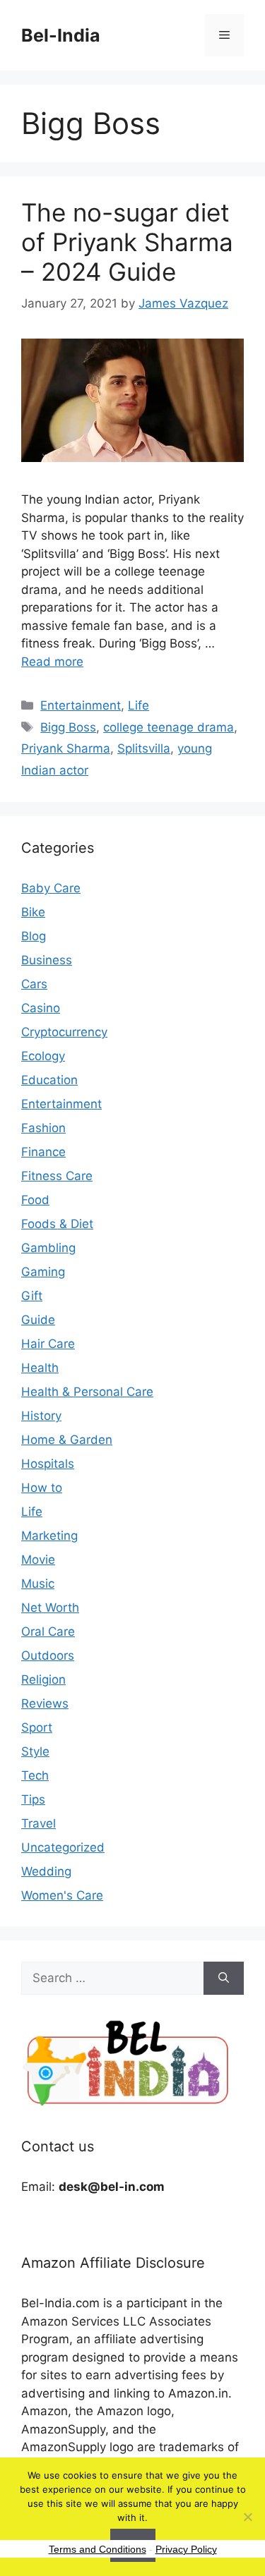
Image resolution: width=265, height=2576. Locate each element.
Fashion (43, 1128)
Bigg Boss (68, 727)
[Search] (224, 1979)
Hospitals (48, 1464)
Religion (43, 1679)
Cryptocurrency (64, 1032)
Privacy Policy (186, 2549)
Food (35, 1200)
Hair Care (48, 1344)
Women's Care (62, 1895)
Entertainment (81, 705)
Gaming (43, 1272)
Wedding (46, 1871)
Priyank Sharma (66, 748)
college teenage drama (169, 727)
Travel (39, 1823)
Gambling (48, 1248)
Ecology (43, 1056)
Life (139, 705)
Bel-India (61, 35)
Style (35, 1751)
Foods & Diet (57, 1224)
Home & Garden (67, 1440)
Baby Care (51, 888)
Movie (38, 1560)
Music (38, 1584)
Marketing (49, 1536)
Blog (34, 936)
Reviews (45, 1703)
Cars (34, 984)
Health (40, 1368)
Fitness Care (57, 1176)
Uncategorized (63, 1847)
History (41, 1416)
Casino (41, 1008)
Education (49, 1080)
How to (42, 1488)
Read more (52, 662)
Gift (32, 1296)
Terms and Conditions (98, 2549)
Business (47, 960)
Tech (35, 1775)
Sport (37, 1727)
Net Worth (50, 1608)
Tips (33, 1799)
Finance (43, 1152)
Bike (33, 912)
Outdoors (48, 1655)
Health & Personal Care (87, 1392)
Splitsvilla (144, 748)
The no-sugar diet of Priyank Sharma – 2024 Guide (127, 242)
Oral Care (48, 1632)
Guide (38, 1320)
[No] (247, 2517)
